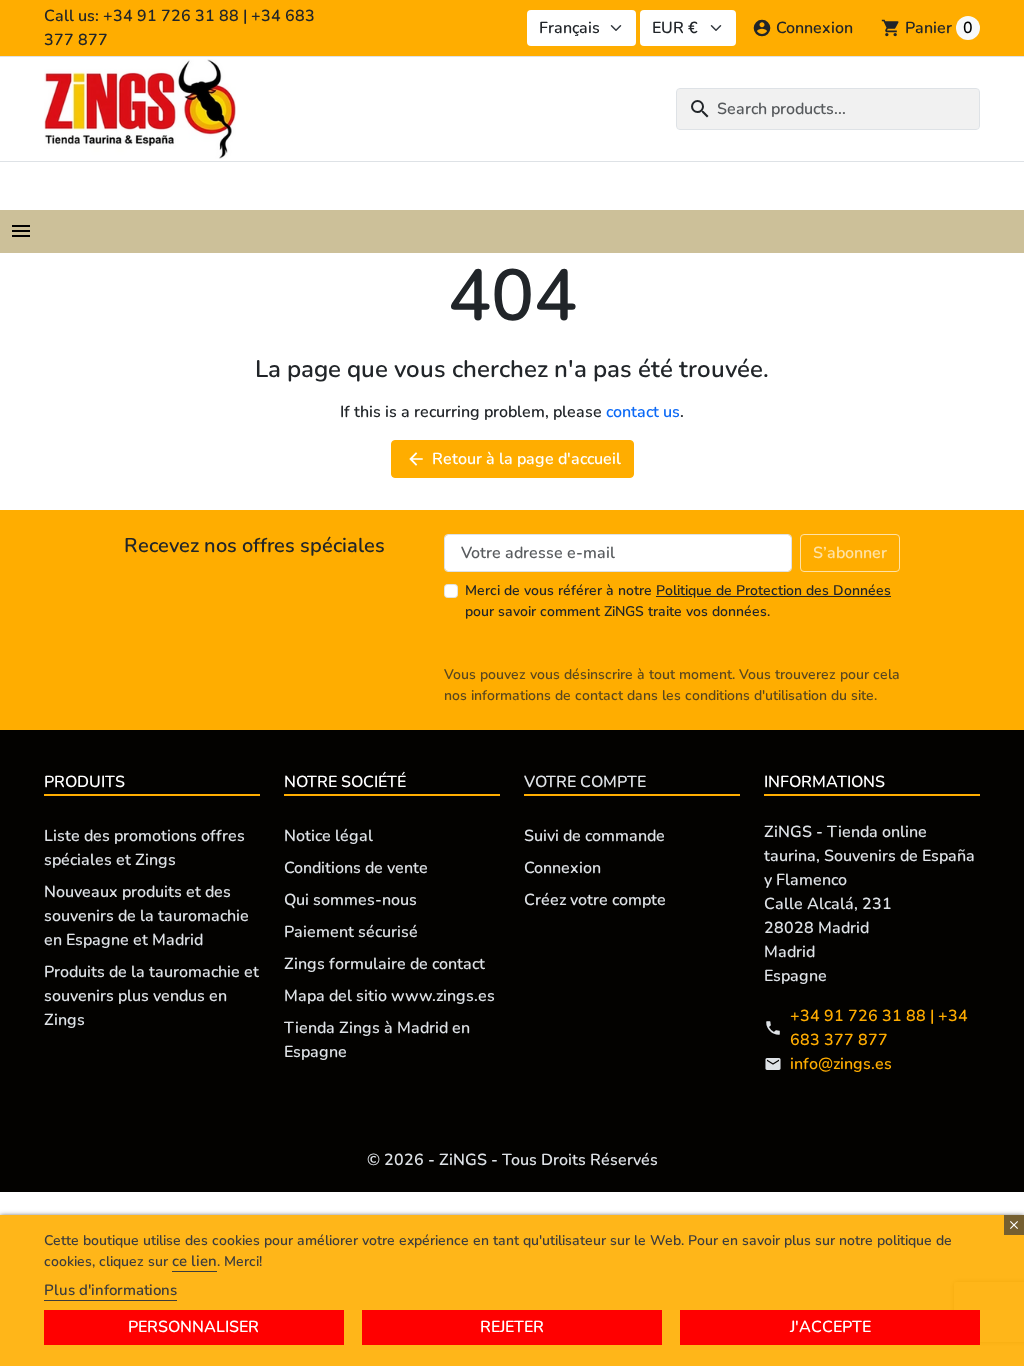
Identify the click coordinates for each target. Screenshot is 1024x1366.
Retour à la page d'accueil (513, 459)
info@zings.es (841, 1064)
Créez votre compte (595, 900)
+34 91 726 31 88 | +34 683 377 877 (879, 1028)
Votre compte (585, 782)
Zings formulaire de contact (384, 964)
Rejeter (512, 1327)
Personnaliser (193, 1327)
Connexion (562, 868)
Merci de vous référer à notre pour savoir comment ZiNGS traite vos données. (678, 601)
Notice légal (328, 836)
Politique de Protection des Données (773, 590)
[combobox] (828, 109)
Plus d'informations (110, 1290)
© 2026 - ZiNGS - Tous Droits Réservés (512, 1160)
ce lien (194, 1261)
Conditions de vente (356, 868)
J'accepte (830, 1327)
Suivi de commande (594, 836)
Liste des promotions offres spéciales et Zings (144, 848)
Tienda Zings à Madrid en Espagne (377, 1040)
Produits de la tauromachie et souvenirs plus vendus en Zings (151, 996)
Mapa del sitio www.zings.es (389, 996)
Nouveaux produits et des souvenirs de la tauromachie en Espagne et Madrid (146, 916)
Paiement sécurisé (351, 932)
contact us (643, 412)
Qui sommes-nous (350, 900)
